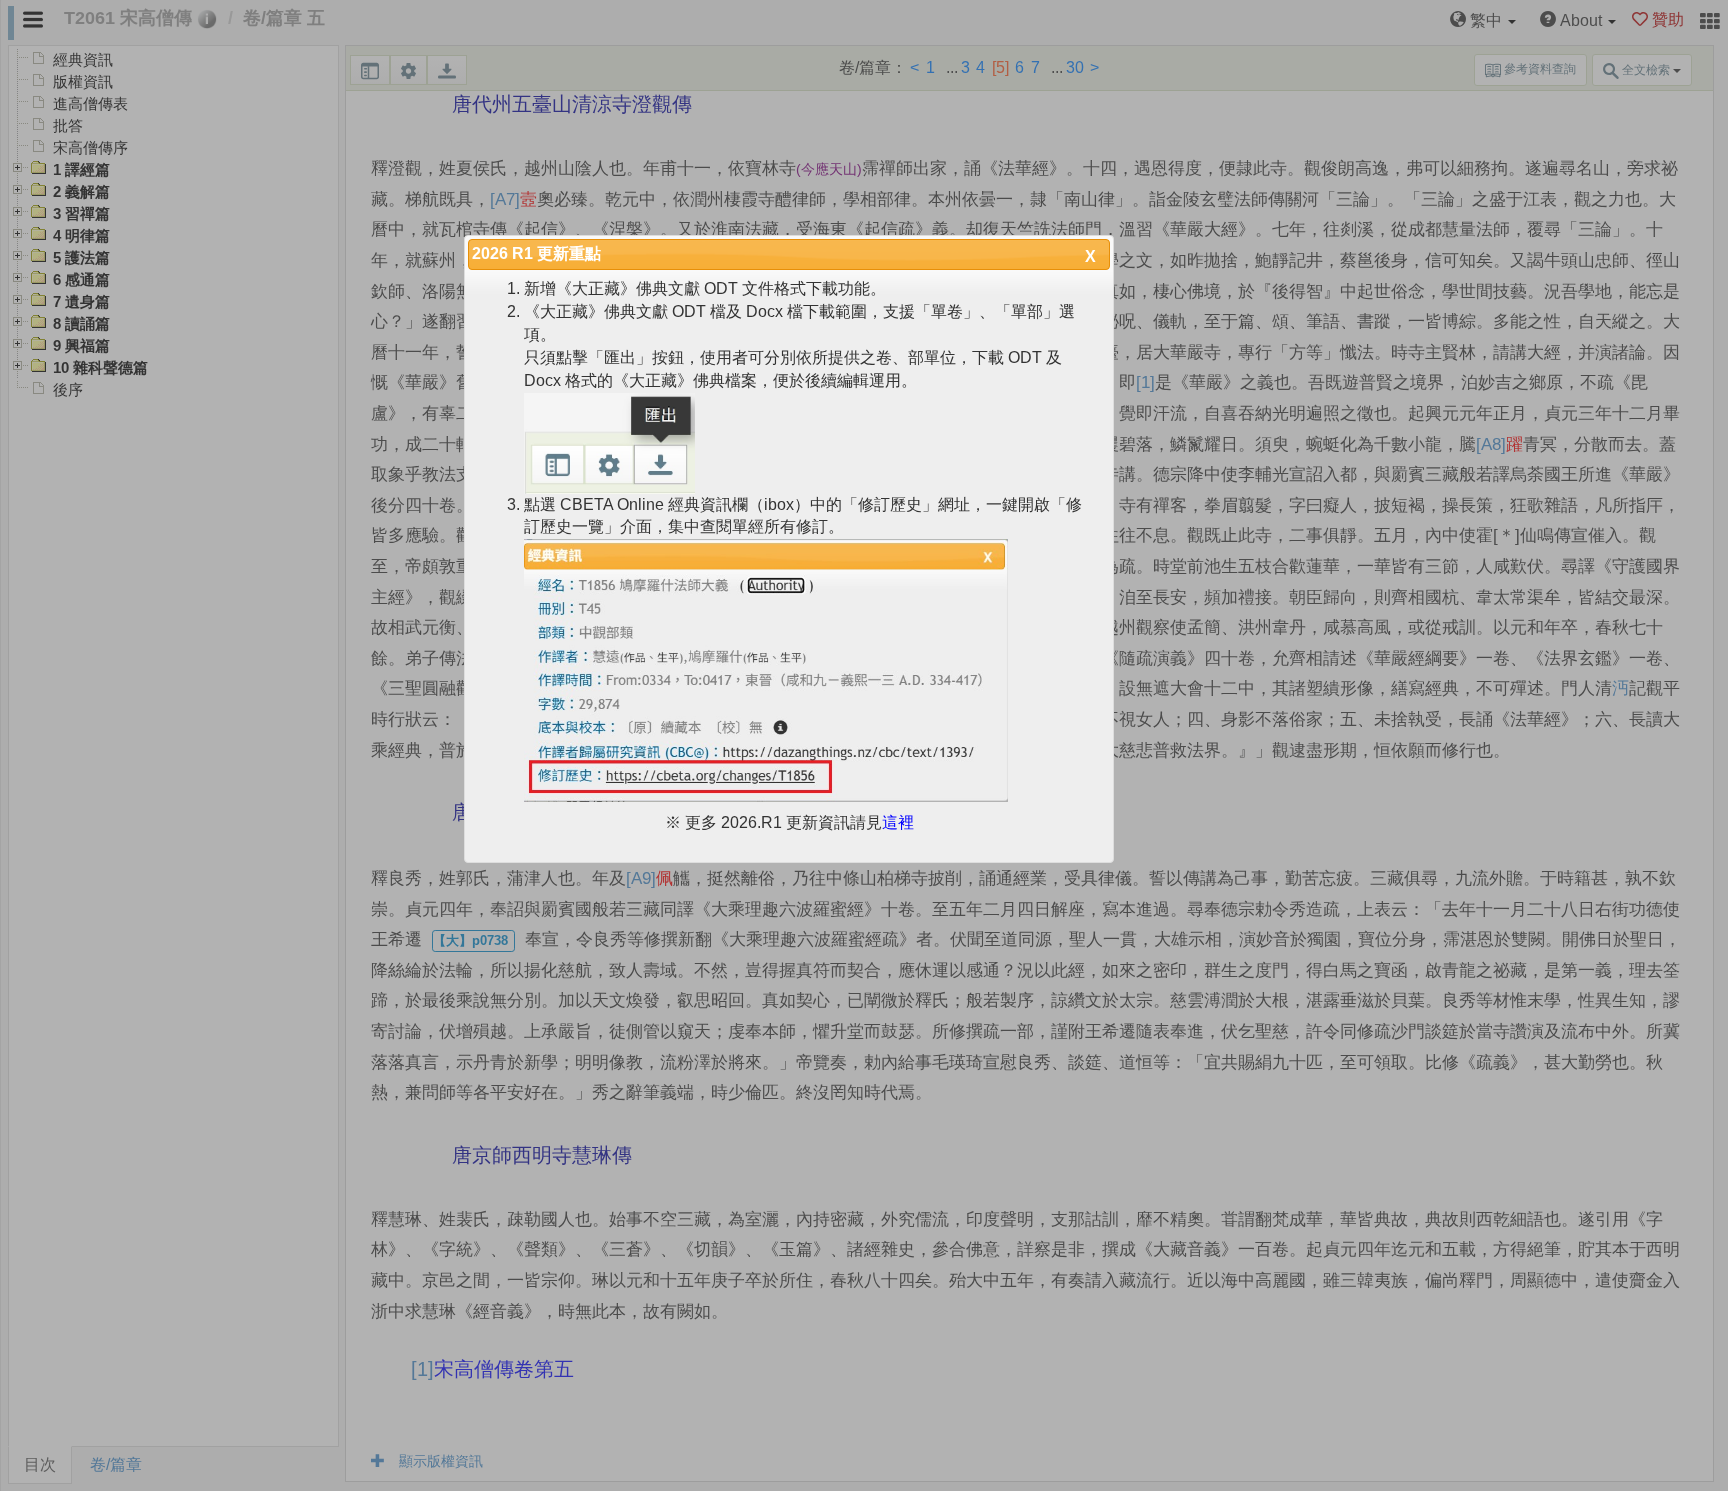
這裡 (898, 822)
